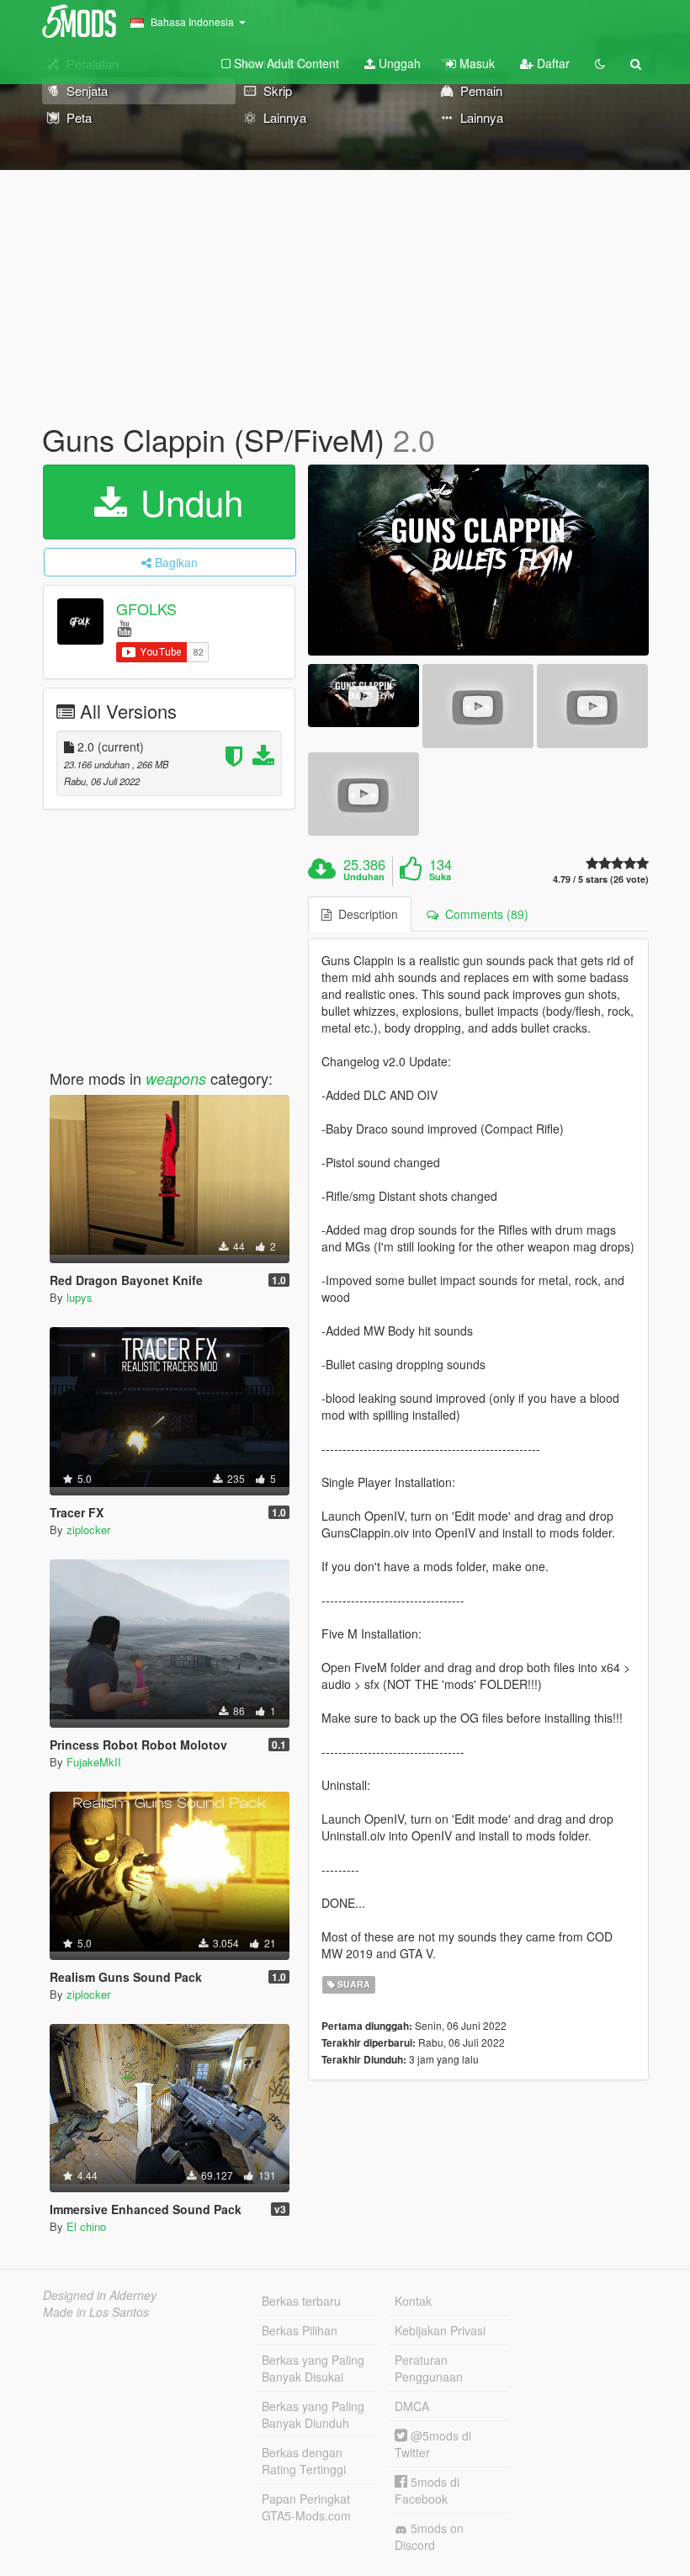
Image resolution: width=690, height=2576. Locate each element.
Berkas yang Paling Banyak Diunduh (313, 2414)
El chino (86, 2226)
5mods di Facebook (427, 2490)
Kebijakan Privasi (440, 2330)
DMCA (412, 2406)
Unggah (398, 63)
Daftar (552, 63)
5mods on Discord (429, 2536)
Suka (440, 877)
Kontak (413, 2301)
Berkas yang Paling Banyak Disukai (313, 2368)
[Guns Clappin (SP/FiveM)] (478, 560)
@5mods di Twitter (433, 2444)
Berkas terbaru (301, 2301)
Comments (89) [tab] (483, 914)
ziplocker (88, 1530)
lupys (80, 1297)
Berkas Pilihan (300, 2330)
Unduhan (364, 877)
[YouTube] (124, 627)
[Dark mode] (600, 63)
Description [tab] (365, 914)
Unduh (187, 502)
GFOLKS (146, 608)
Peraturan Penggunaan (429, 2368)
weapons (176, 1078)
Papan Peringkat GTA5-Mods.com (306, 2507)
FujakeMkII (94, 1762)
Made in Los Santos (96, 2312)
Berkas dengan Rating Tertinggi (304, 2461)
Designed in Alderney (100, 2295)
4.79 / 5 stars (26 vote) (601, 879)
